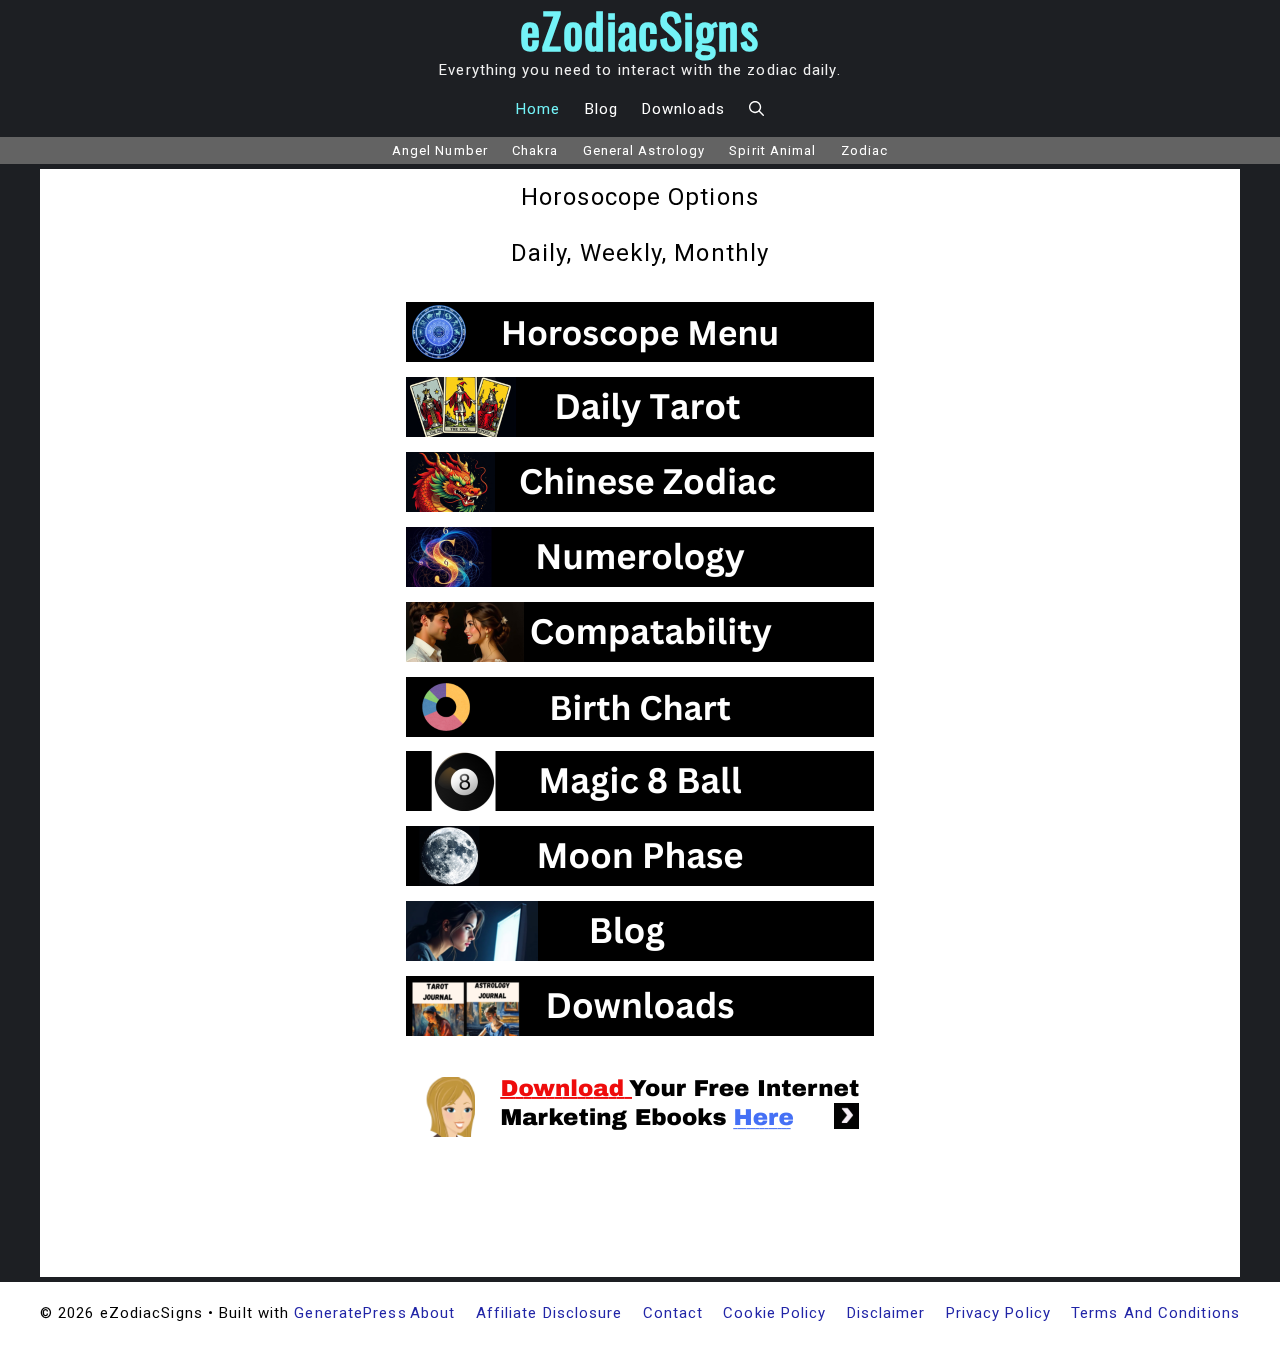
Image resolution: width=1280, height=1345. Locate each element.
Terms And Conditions (1155, 1313)
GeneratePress (350, 1313)
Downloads (683, 109)
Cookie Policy (774, 1313)
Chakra (535, 150)
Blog (601, 109)
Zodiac (865, 150)
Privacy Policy (998, 1313)
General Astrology (644, 150)
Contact (673, 1313)
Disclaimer (886, 1313)
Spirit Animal (772, 150)
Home (538, 109)
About (433, 1313)
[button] (756, 109)
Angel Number (440, 150)
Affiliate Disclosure (549, 1313)
